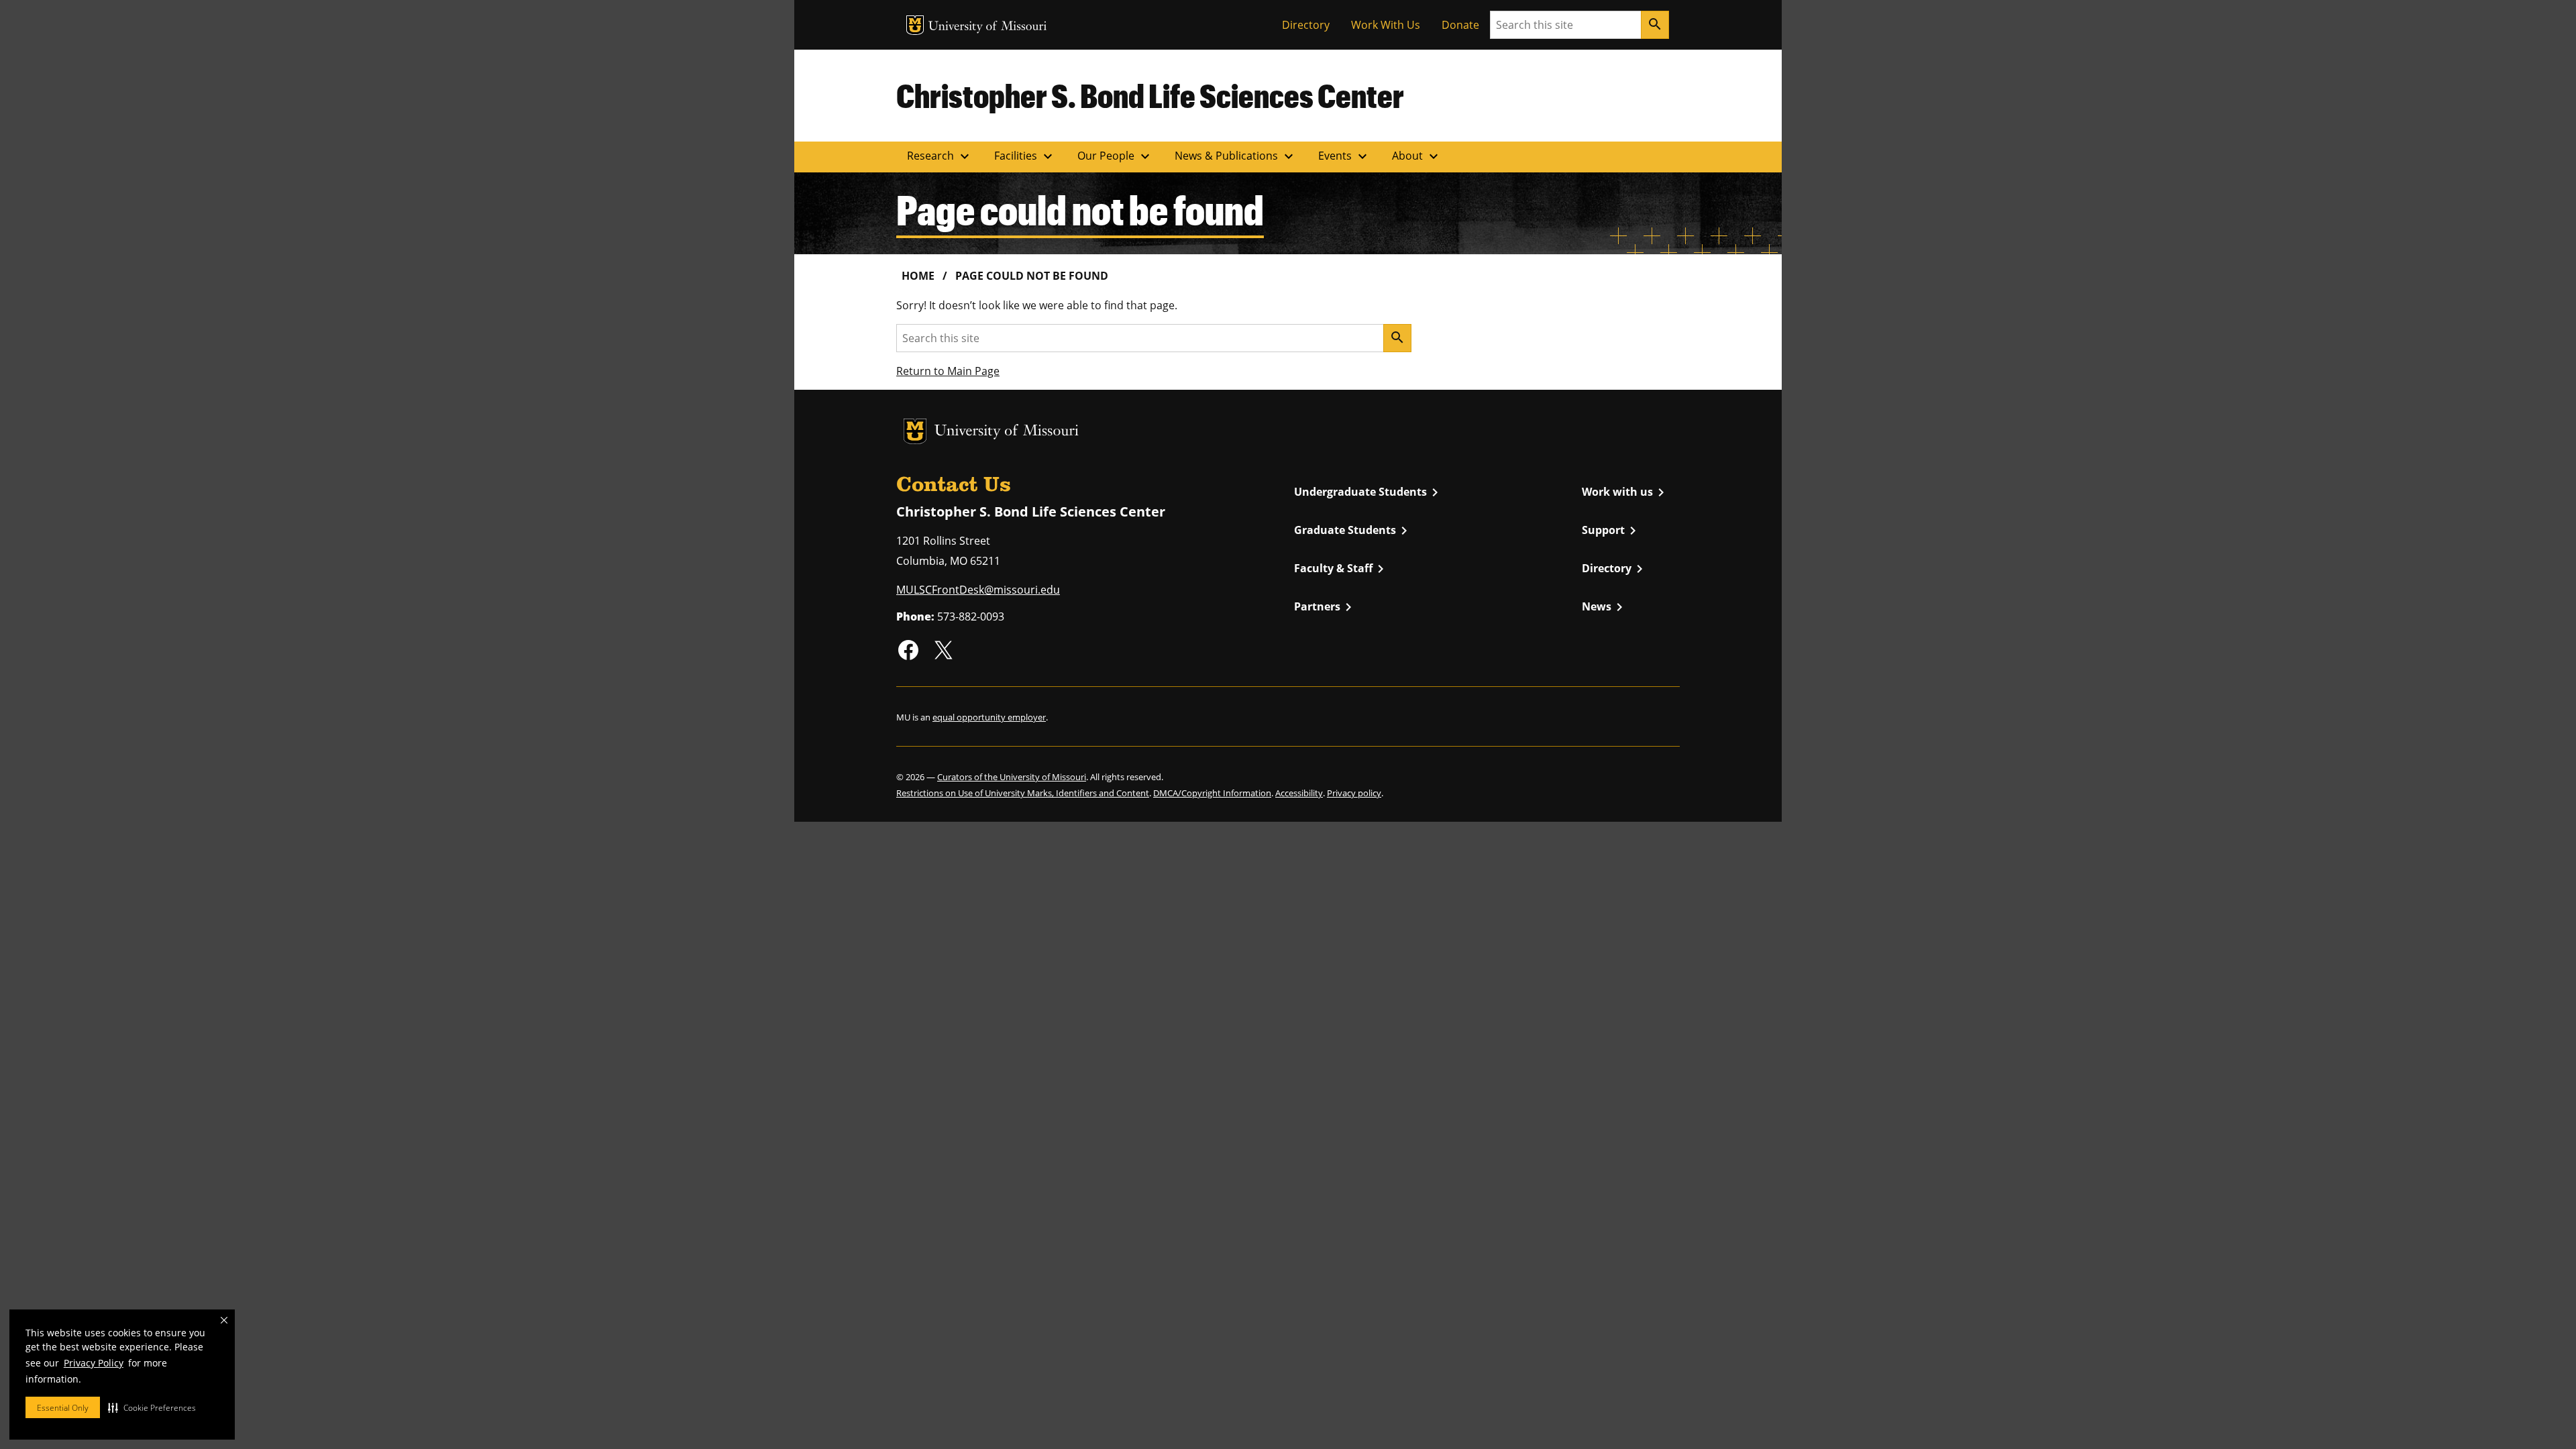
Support (1611, 531)
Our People (1115, 156)
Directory (1306, 25)
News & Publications (1236, 156)
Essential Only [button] (63, 1408)
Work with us (1625, 492)
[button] (152, 1407)
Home (918, 276)
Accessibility (1299, 793)
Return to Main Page (948, 371)
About (1417, 156)
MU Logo (915, 25)
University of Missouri (988, 27)
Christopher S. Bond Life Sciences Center (1150, 95)
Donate (1460, 25)
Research (940, 156)
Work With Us (1386, 25)
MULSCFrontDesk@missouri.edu (978, 590)
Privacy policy (1354, 793)
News (1605, 607)
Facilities (1025, 156)
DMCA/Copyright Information (1212, 793)
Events (1344, 156)
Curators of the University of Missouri (1012, 777)
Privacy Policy (94, 1363)
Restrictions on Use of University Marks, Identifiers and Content (1023, 793)
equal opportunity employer (989, 717)
